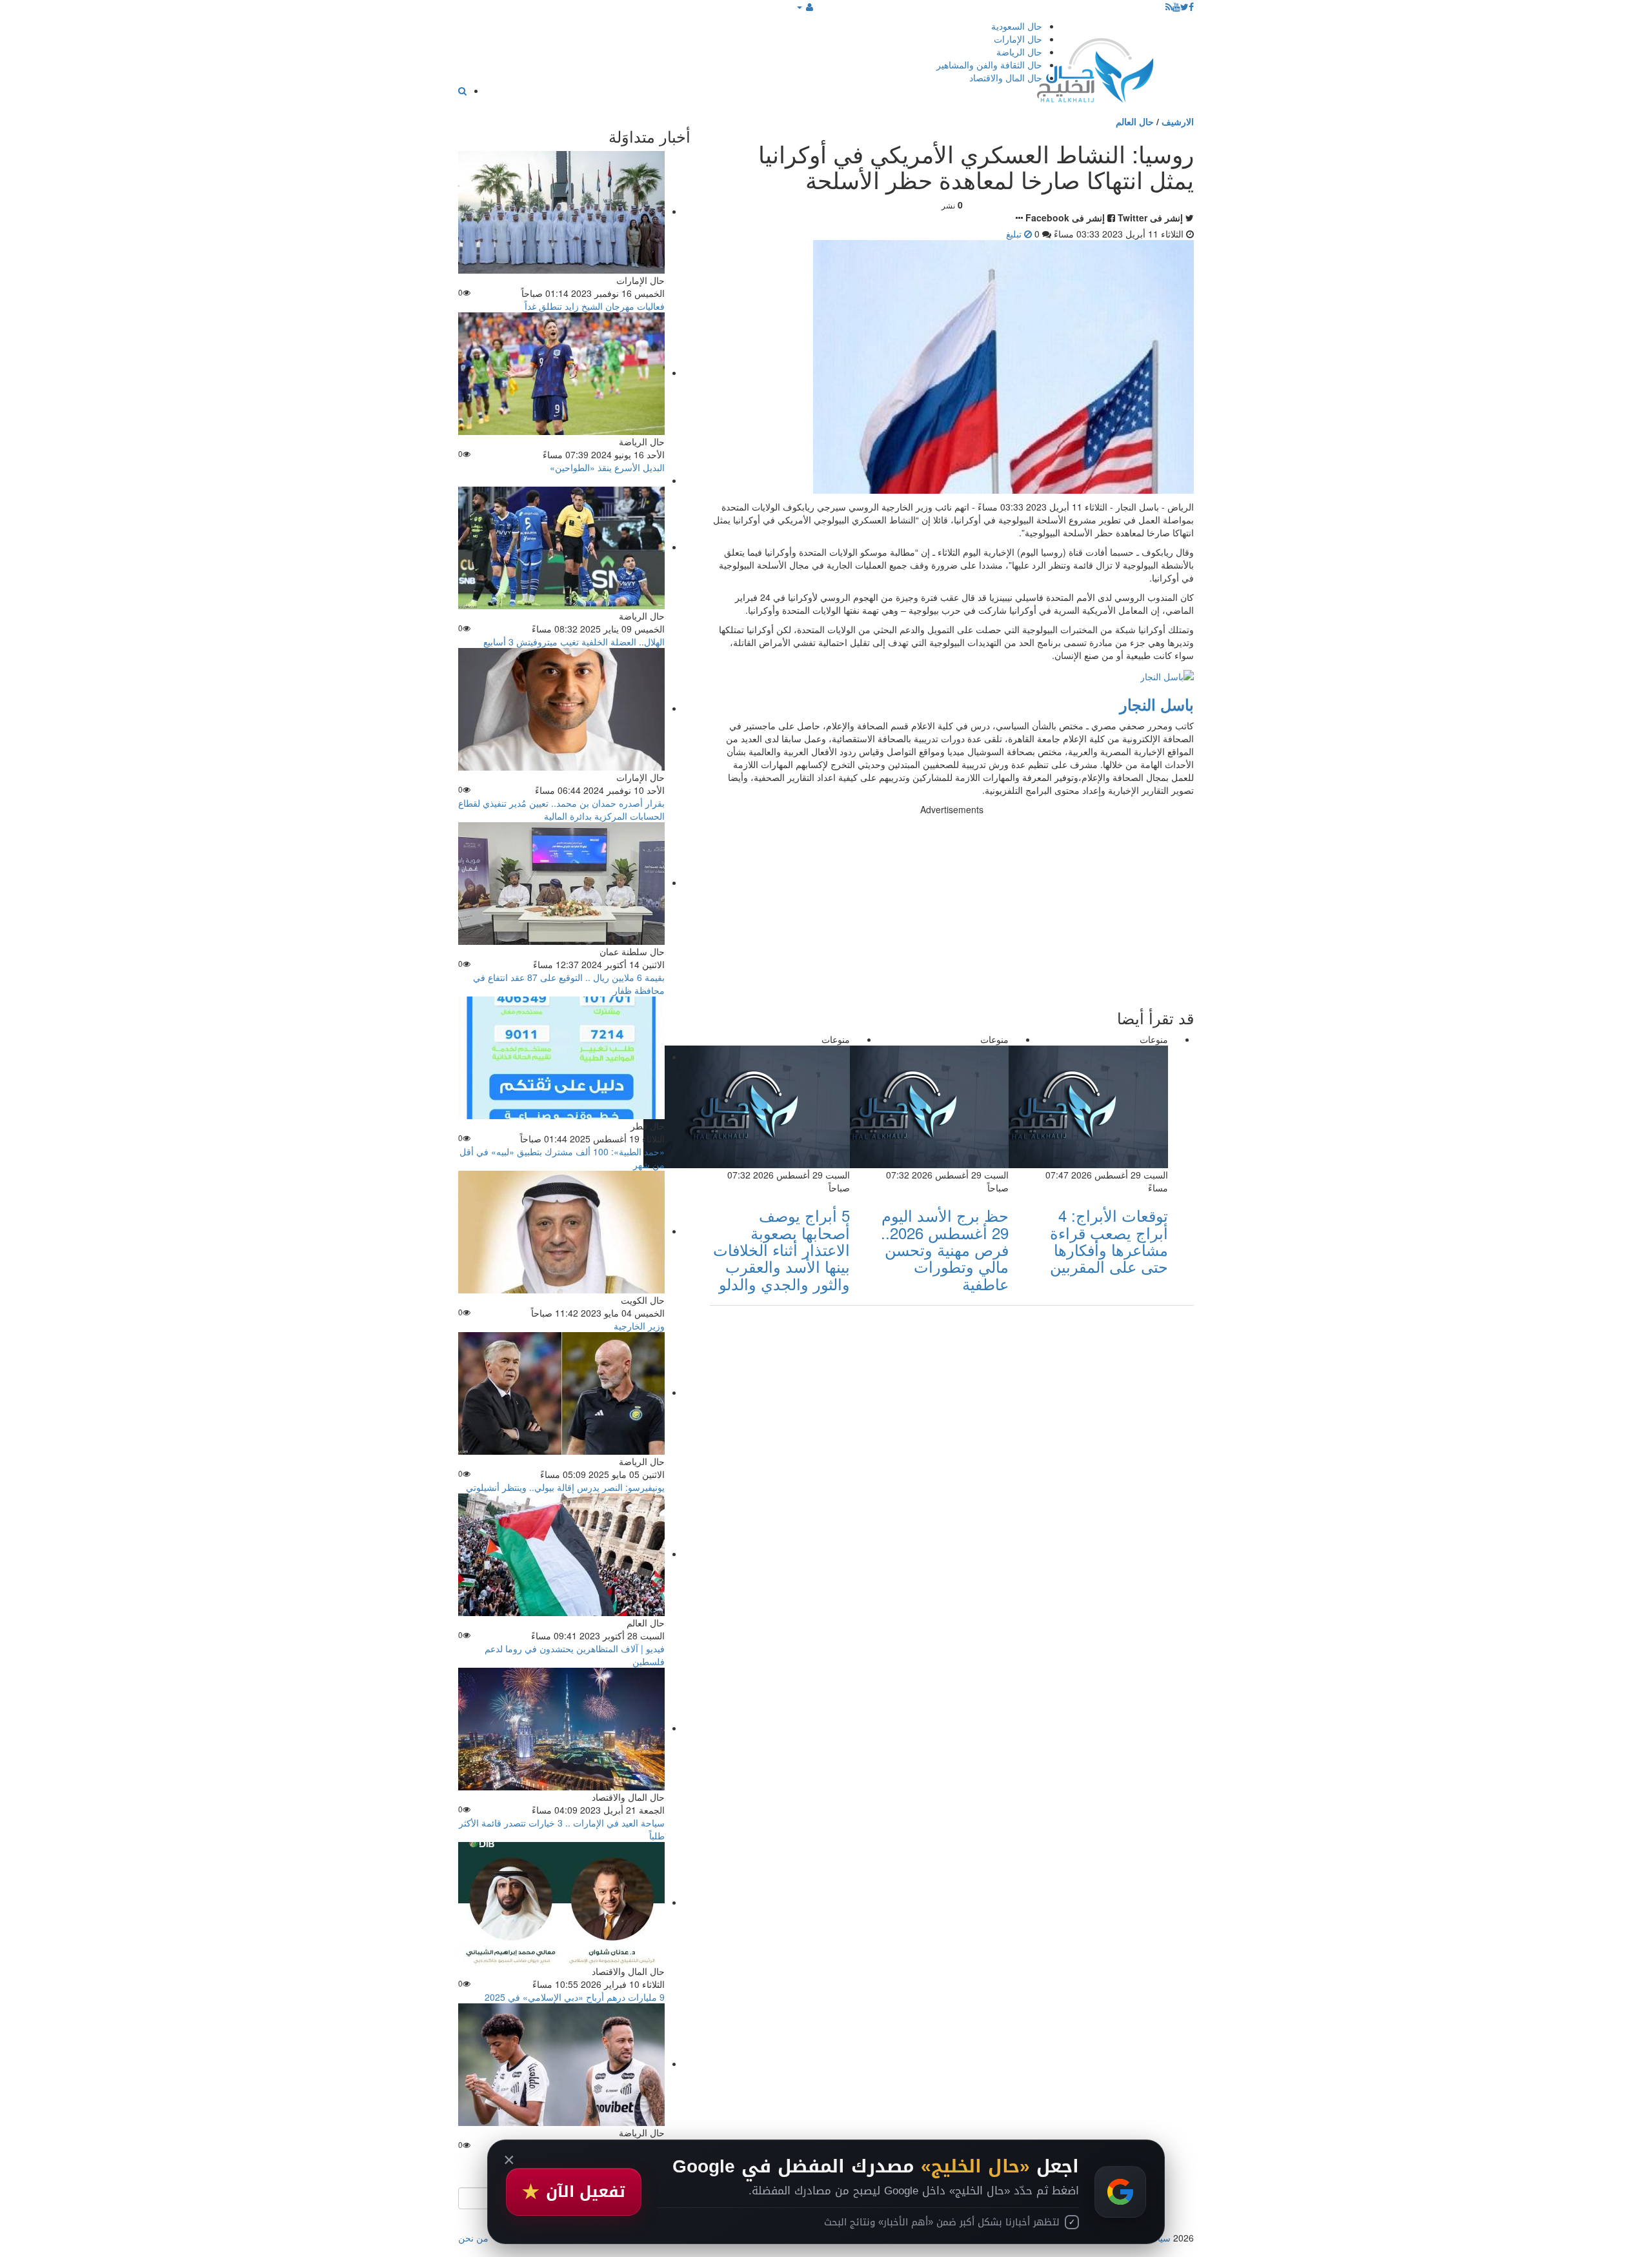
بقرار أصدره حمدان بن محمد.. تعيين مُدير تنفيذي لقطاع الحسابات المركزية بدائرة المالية (561, 809)
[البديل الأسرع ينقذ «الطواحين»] (561, 372)
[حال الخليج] (1095, 67)
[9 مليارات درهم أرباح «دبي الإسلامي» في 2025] (561, 1902)
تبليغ (1015, 234)
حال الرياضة (1019, 52)
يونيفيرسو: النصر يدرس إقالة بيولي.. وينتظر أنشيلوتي (565, 1487)
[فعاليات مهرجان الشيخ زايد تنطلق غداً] (561, 211)
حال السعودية (1017, 26)
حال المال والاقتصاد (1006, 77)
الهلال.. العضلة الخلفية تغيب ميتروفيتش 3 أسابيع (574, 642)
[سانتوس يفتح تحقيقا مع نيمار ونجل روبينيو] (561, 2063)
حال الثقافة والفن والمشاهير (989, 65)
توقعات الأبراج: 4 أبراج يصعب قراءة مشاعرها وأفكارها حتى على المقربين (1109, 1240)
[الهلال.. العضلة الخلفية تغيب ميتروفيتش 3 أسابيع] (561, 547)
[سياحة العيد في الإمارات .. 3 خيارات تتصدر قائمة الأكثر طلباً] (561, 1728)
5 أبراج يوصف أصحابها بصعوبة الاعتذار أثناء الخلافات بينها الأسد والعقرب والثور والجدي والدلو (781, 1249)
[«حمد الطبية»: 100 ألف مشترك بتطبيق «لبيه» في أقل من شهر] (561, 1057)
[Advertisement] (952, 906)
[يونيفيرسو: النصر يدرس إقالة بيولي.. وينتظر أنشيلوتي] (561, 1392)
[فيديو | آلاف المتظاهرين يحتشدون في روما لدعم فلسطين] (561, 1554)
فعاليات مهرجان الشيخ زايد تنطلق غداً (595, 306)
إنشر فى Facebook (1065, 218)
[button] (805, 6)
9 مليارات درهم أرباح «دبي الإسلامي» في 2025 (575, 1997)
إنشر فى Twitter (1150, 218)
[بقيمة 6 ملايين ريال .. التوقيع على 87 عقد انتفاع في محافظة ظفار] (561, 882)
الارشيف (1178, 121)
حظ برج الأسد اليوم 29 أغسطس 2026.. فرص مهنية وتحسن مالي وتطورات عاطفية (945, 1249)
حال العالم (1135, 121)
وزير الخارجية (639, 1326)
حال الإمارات (1018, 39)
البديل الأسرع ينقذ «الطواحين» (607, 467)
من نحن (473, 2238)
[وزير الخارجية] (561, 1231)
